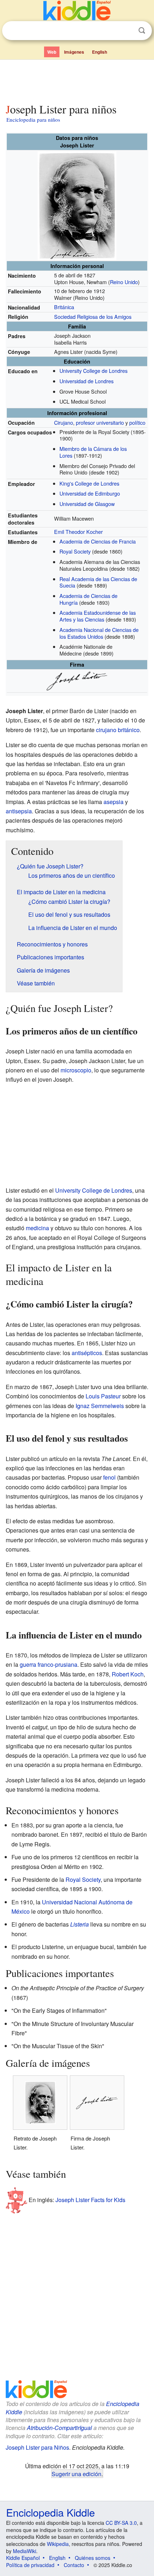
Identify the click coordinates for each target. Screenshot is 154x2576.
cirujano (106, 730)
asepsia (114, 802)
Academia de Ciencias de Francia (98, 541)
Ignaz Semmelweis (100, 1406)
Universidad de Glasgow (87, 504)
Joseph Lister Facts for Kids (90, 2199)
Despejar (127, 31)
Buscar (142, 31)
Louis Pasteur (103, 1396)
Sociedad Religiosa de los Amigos (93, 316)
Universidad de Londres (86, 381)
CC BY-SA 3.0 (121, 2523)
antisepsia (19, 811)
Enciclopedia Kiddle (50, 2512)
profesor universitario (100, 422)
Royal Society (75, 551)
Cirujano (64, 422)
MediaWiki (25, 2551)
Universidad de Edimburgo (90, 493)
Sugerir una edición (76, 2474)
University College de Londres (93, 371)
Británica (64, 307)
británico (129, 730)
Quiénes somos (93, 2558)
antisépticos (87, 1353)
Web (52, 52)
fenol (109, 1477)
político (137, 422)
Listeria (80, 1924)
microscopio (76, 1070)
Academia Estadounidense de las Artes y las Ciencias (98, 616)
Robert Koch (128, 1674)
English (100, 52)
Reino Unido (124, 282)
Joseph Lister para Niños (37, 2447)
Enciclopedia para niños (33, 120)
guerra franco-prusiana (49, 1664)
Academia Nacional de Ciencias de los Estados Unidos (99, 633)
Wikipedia (58, 2544)
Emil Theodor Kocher (78, 532)
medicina (37, 1228)
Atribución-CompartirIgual (59, 2428)
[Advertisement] (77, 80)
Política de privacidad (30, 2565)
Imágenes (74, 52)
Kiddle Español (23, 2558)
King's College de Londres (89, 483)
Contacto (74, 2565)
